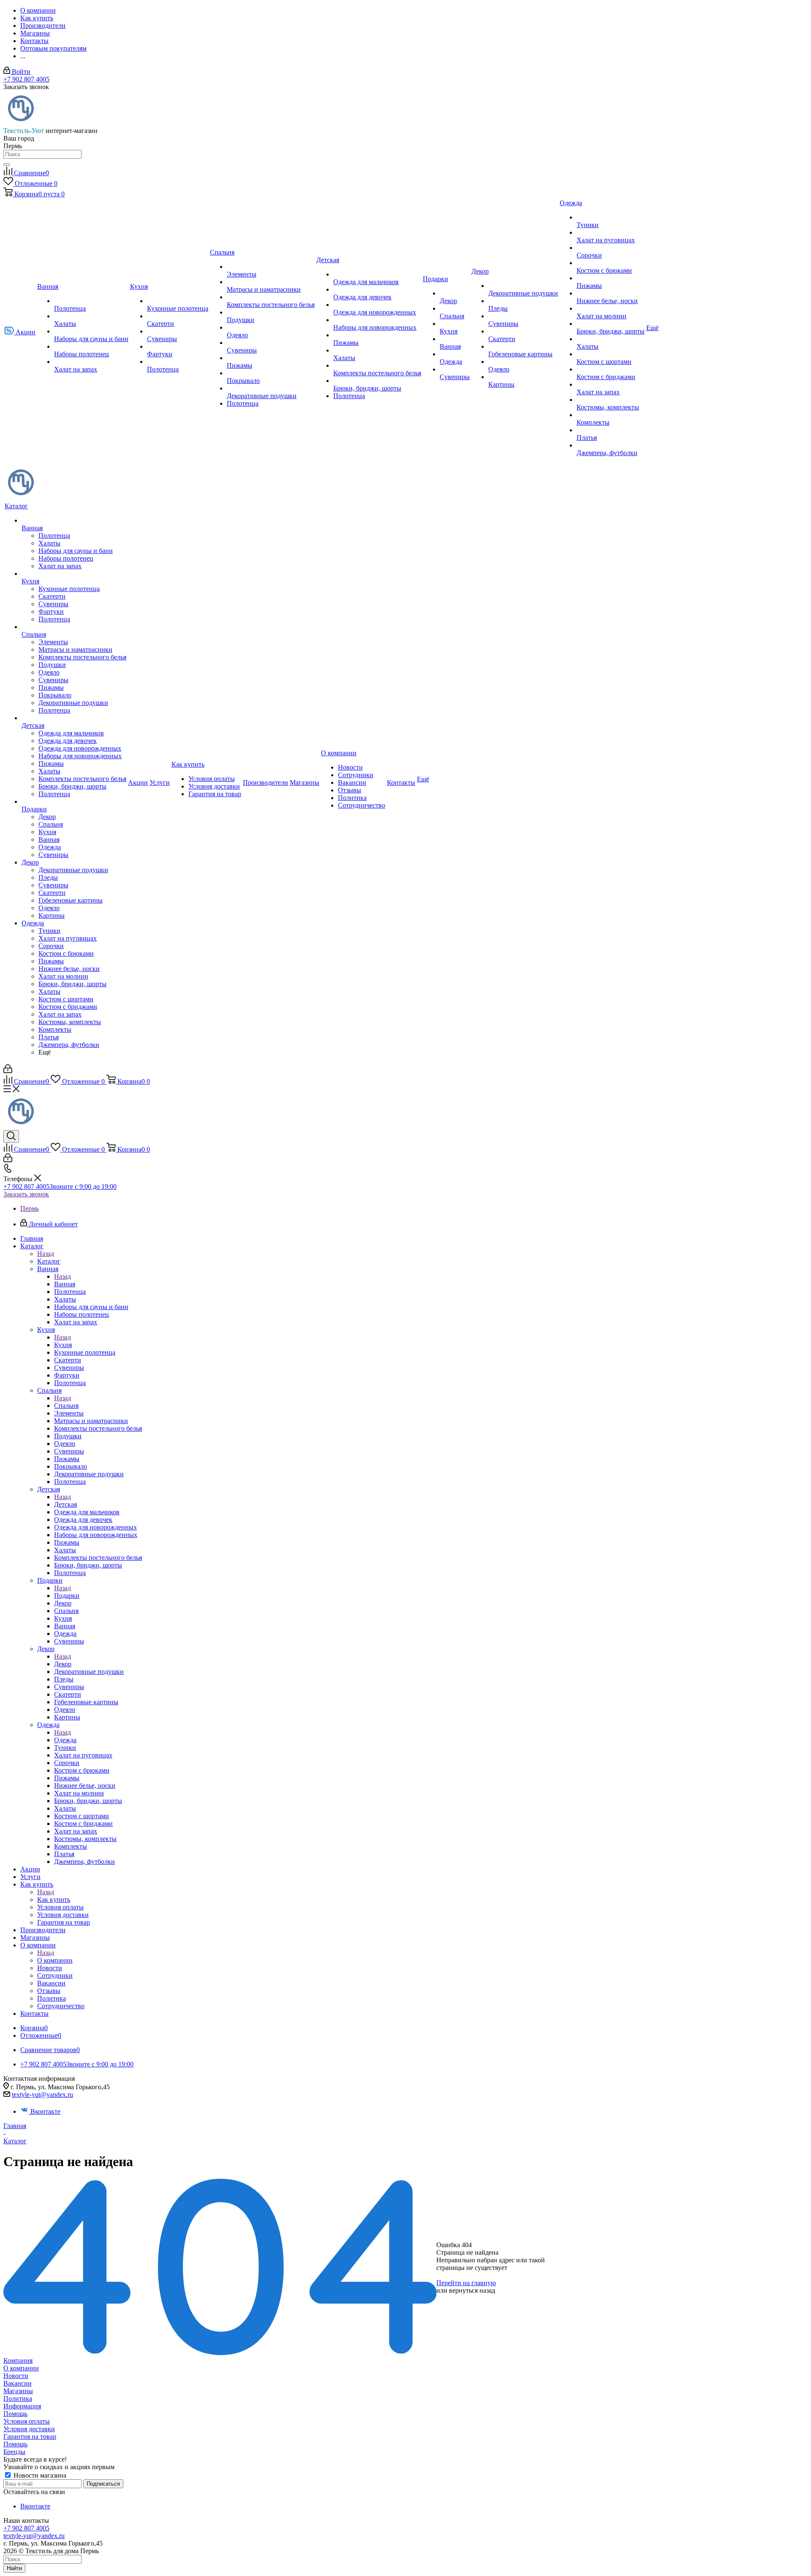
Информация (22, 2406)
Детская (65, 1504)
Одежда (65, 1740)
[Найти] (7, 165)
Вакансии (18, 2383)
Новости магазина (39, 2475)
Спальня (66, 1406)
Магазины (18, 2391)
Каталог (49, 1261)
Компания (18, 2360)
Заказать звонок (26, 1194)
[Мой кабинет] (8, 1071)
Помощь (15, 2414)
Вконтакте (45, 2111)
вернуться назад (472, 2290)
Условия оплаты (27, 2421)
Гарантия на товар (30, 2436)
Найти (14, 2568)
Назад (46, 1254)
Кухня (63, 1345)
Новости (16, 2376)
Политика (18, 2398)
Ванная (65, 1284)
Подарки (67, 1596)
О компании (55, 1960)
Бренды (14, 2452)
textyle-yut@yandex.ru (42, 2095)
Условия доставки (29, 2429)
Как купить (54, 1899)
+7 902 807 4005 (26, 79)
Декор (63, 1664)
